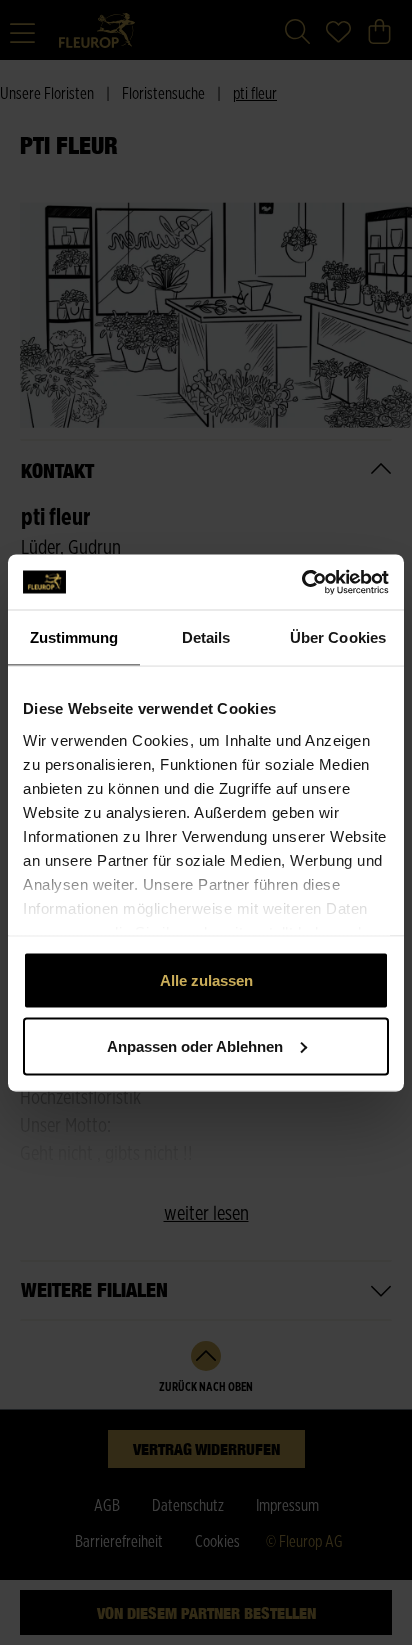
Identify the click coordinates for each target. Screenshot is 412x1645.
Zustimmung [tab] (74, 637)
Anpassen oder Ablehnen (195, 1045)
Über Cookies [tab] (338, 637)
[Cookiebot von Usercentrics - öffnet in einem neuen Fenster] (301, 582)
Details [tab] (206, 637)
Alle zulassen (206, 980)
